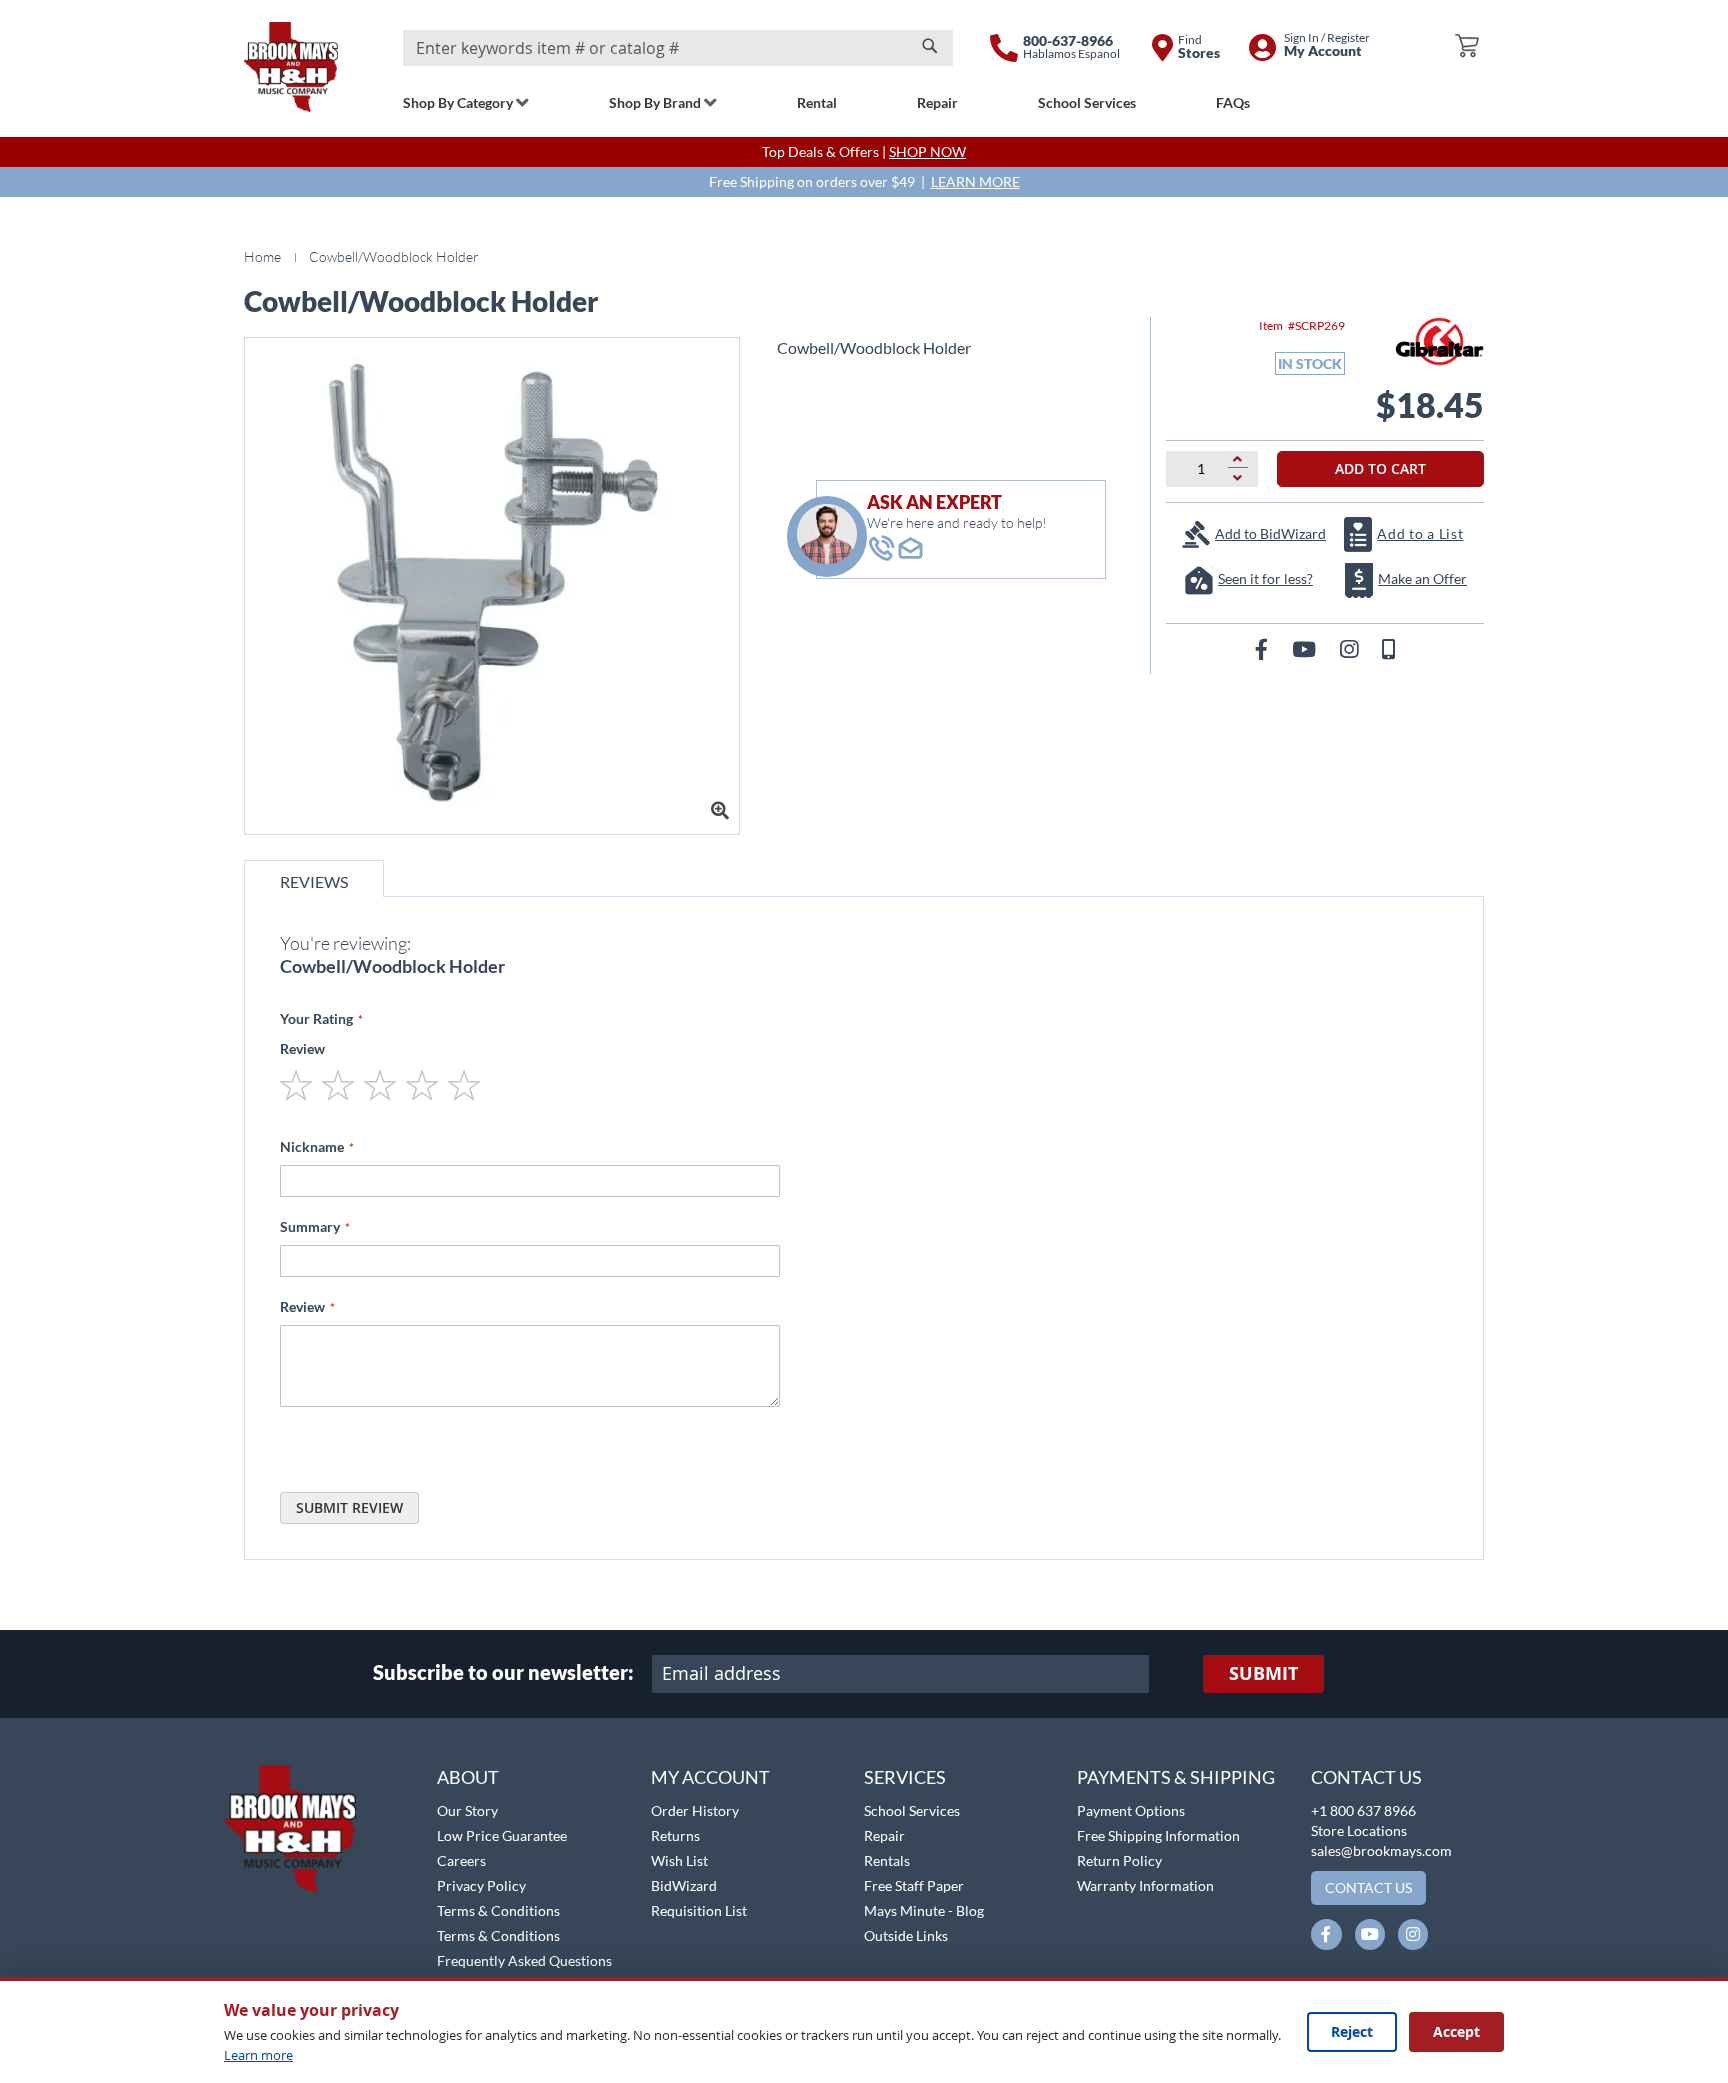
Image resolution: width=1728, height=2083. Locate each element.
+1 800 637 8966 (1363, 1810)
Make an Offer (1422, 578)
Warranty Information (1145, 1885)
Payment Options (1131, 1810)
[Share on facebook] (1263, 648)
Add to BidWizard (1270, 533)
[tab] (314, 878)
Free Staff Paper (914, 1885)
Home (262, 256)
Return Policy (1119, 1860)
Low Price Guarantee (502, 1835)
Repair (884, 1835)
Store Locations (1359, 1830)
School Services (912, 1810)
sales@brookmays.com (1381, 1850)
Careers (461, 1860)
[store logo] (291, 67)
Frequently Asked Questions (524, 1960)
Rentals (887, 1860)
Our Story (467, 1810)
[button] (67, 1754)
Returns (675, 1835)
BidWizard (684, 1885)
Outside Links (906, 1935)
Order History (695, 1810)
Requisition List (699, 1910)
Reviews (314, 881)
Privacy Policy (481, 1885)
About (468, 1777)
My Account (710, 1777)
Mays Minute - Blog (924, 1910)
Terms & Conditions (498, 1910)
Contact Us (1366, 1777)
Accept (1456, 2031)
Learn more (258, 2055)
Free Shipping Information (1158, 1835)
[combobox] (678, 48)
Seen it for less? (1265, 578)
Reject (1352, 2031)
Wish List (679, 1860)
